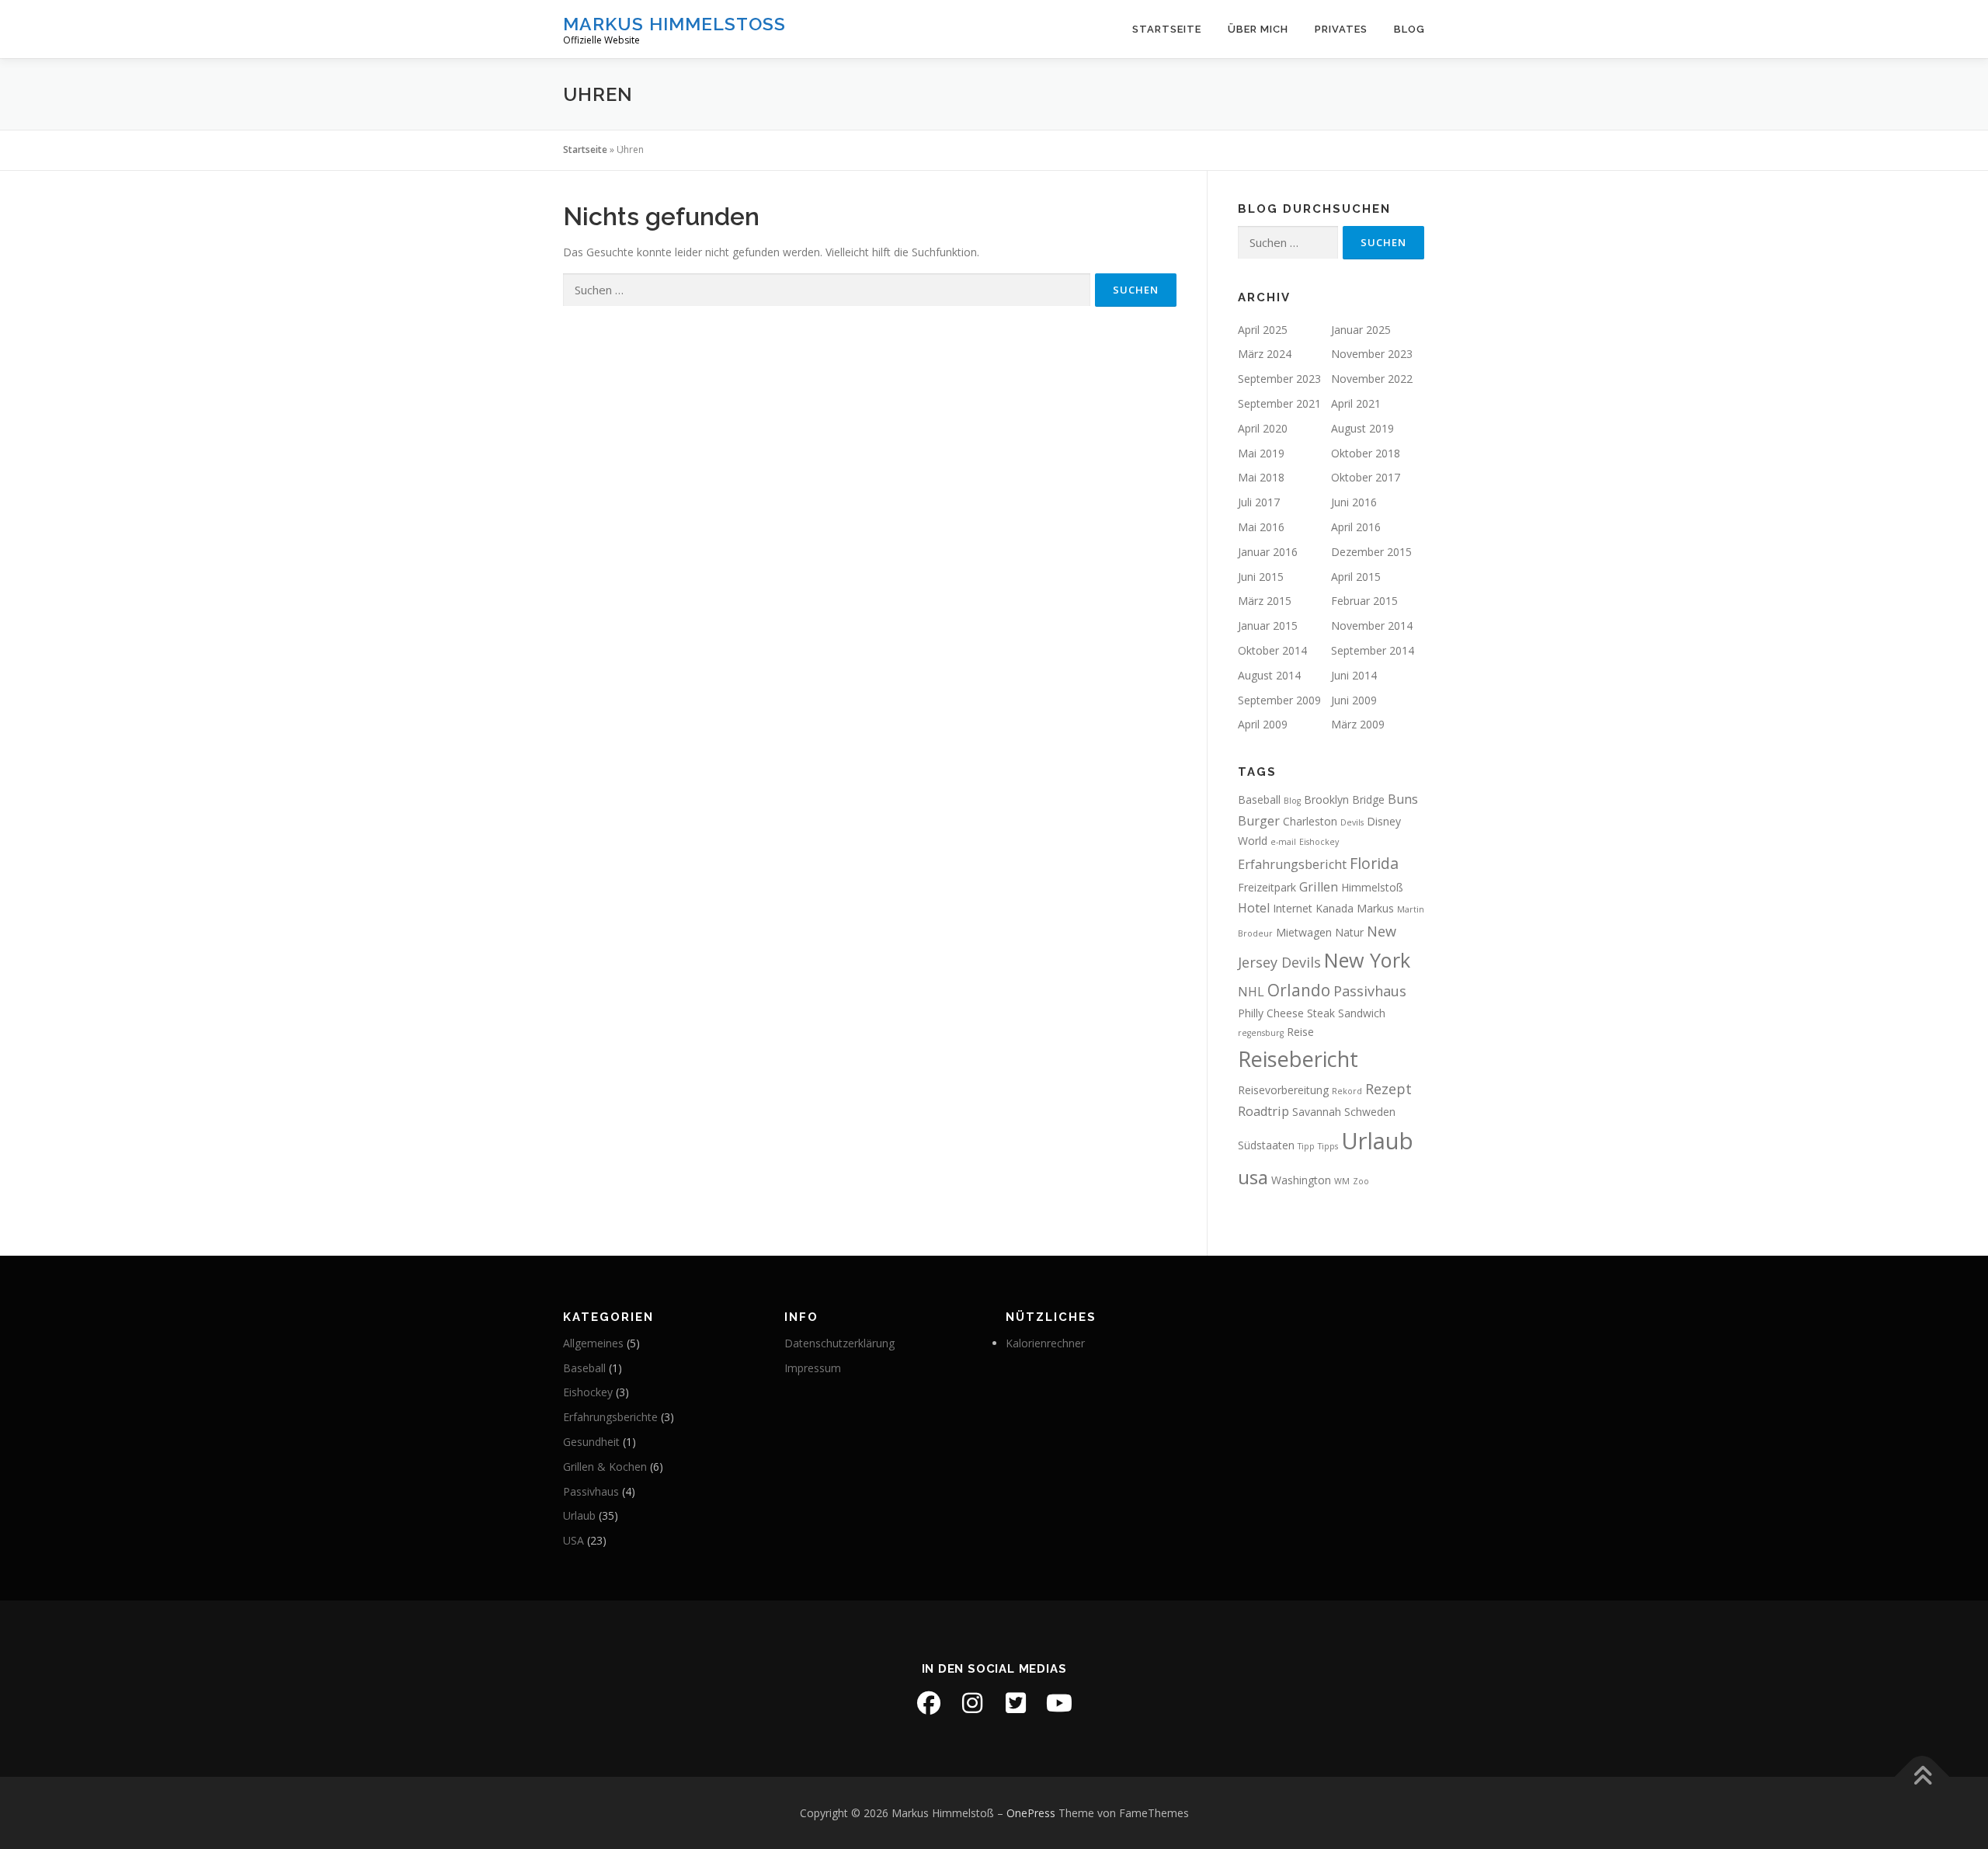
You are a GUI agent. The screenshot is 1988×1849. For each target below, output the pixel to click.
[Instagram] (972, 1703)
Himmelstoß (1372, 887)
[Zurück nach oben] (1922, 1776)
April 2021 (1356, 403)
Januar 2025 (1361, 330)
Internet (1293, 908)
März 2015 (1265, 601)
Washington (1301, 1180)
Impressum (813, 1368)
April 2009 (1263, 724)
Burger (1259, 821)
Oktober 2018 (1366, 453)
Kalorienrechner (1045, 1343)
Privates (1341, 29)
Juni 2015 (1261, 577)
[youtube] (1059, 1703)
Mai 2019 (1261, 453)
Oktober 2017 (1366, 477)
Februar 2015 (1364, 601)
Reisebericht (1298, 1059)
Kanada (1335, 908)
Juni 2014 (1354, 675)
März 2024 (1265, 354)
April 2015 (1356, 577)
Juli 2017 (1259, 502)
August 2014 (1269, 675)
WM (1342, 1181)
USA (573, 1540)
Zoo (1361, 1181)
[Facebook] (929, 1703)
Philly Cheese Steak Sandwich (1312, 1013)
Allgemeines (593, 1343)
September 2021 (1279, 403)
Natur (1349, 932)
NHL (1251, 992)
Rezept (1388, 1089)
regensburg (1261, 1033)
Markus (1375, 908)
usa (1253, 1177)
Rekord (1347, 1091)
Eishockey (1319, 842)
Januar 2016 (1268, 552)
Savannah (1317, 1112)
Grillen (1319, 887)
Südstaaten (1266, 1145)
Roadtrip (1263, 1111)
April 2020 (1263, 428)
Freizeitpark (1267, 887)
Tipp (1306, 1146)
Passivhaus (1370, 991)
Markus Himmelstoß (674, 24)
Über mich (1258, 29)
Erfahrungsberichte (610, 1417)
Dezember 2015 (1371, 552)
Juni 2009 (1354, 700)
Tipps (1328, 1146)
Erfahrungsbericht (1292, 864)
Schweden (1370, 1112)
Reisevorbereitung (1283, 1090)
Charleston (1310, 821)
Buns (1403, 799)
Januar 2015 (1268, 626)
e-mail (1283, 842)
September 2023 (1279, 379)
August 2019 (1362, 428)
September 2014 (1373, 650)
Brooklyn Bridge (1344, 799)
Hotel (1254, 908)
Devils (1352, 822)
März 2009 (1358, 724)
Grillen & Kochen (605, 1467)
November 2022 (1372, 379)
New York (1367, 960)
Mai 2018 (1261, 477)
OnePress (1031, 1813)
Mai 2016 (1261, 527)
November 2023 (1372, 354)
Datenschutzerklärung (839, 1343)
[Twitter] (1016, 1703)
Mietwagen (1304, 932)
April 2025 (1263, 330)
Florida (1374, 863)
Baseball (1259, 799)
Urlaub (1377, 1141)
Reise (1300, 1032)
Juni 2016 (1354, 502)
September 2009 (1279, 700)
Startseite (1167, 29)
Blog (1409, 29)
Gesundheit (591, 1442)
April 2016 (1356, 527)
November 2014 (1372, 626)
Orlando (1299, 990)
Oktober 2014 (1272, 650)
